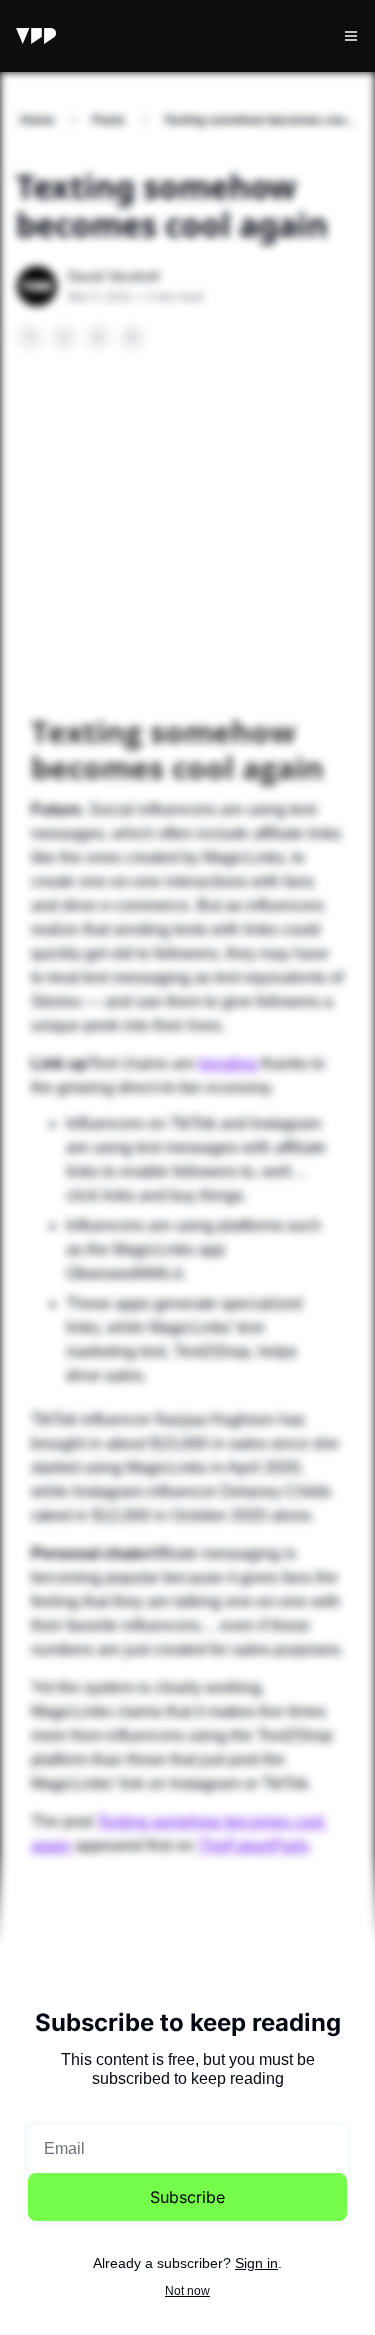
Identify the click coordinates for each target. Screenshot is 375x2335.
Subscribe (187, 2197)
